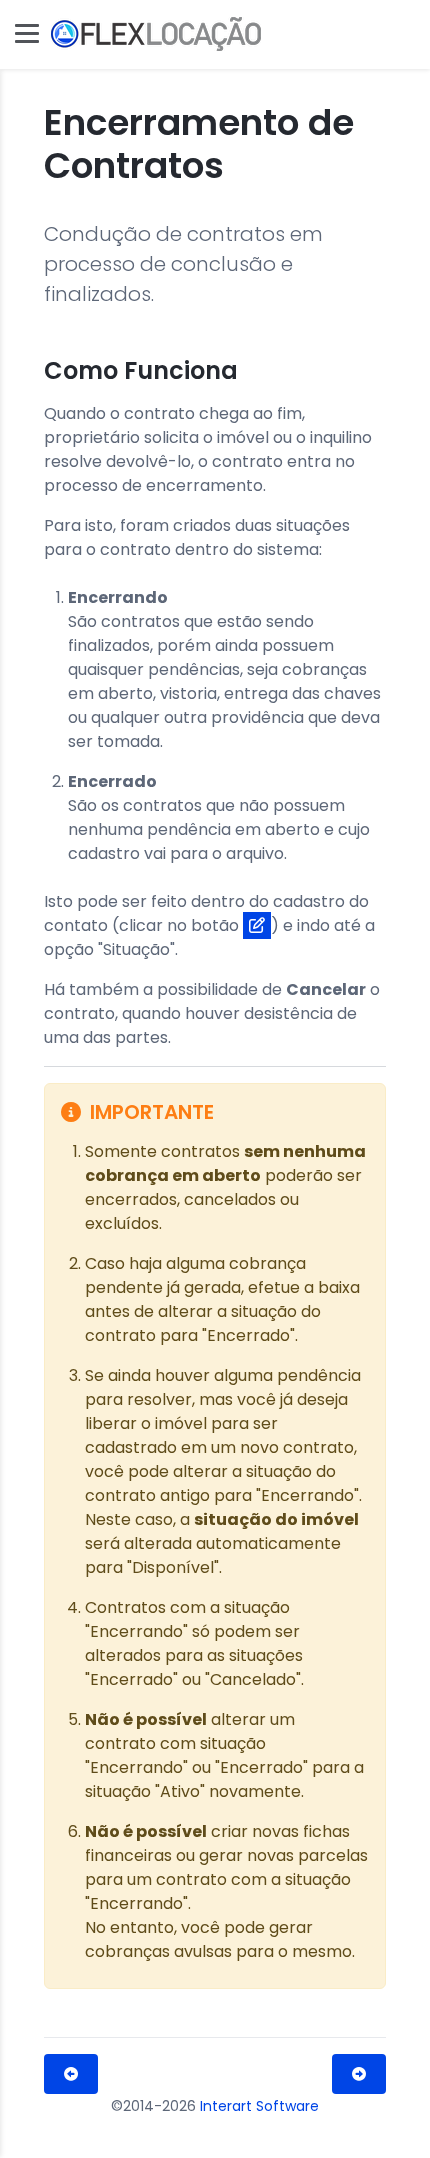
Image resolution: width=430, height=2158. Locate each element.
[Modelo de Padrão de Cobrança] (71, 2074)
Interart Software (259, 2106)
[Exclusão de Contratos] (359, 2074)
